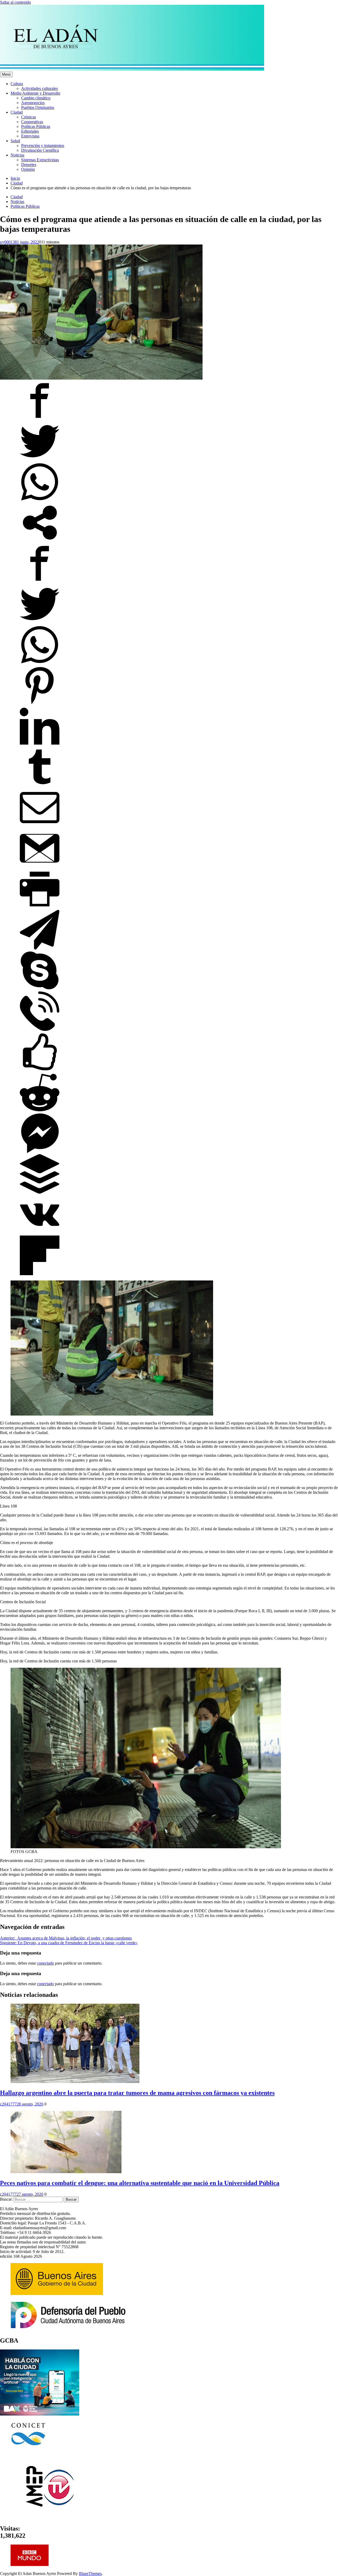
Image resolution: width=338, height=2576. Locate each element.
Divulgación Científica (40, 150)
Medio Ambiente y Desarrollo (35, 93)
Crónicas (29, 117)
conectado (45, 1963)
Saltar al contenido (15, 2)
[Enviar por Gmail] (40, 867)
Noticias (17, 155)
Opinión (28, 169)
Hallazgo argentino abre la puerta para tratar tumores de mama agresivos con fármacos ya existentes (137, 2093)
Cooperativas (32, 122)
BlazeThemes (90, 2573)
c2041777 (8, 2104)
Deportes (29, 165)
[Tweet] (40, 460)
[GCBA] (40, 2414)
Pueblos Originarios (38, 107)
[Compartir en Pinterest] (40, 704)
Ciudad (17, 112)
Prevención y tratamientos (43, 146)
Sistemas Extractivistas (40, 160)
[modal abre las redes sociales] (40, 541)
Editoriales (30, 131)
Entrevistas (30, 136)
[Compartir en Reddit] (40, 1111)
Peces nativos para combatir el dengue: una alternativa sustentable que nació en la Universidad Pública (140, 2183)
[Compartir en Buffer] (40, 1192)
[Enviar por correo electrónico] (40, 826)
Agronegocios (33, 103)
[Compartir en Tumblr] (40, 785)
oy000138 (8, 242)
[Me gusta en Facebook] (40, 1070)
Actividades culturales (39, 88)
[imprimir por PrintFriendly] (40, 907)
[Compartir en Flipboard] (40, 1274)
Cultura (17, 84)
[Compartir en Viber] (40, 1029)
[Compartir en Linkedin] (40, 745)
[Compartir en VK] (40, 1233)
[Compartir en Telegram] (40, 948)
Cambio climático (36, 98)
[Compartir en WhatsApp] (40, 500)
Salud (15, 141)
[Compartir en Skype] (40, 989)
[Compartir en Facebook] (40, 419)
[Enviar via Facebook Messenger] (40, 1152)
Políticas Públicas (36, 126)
